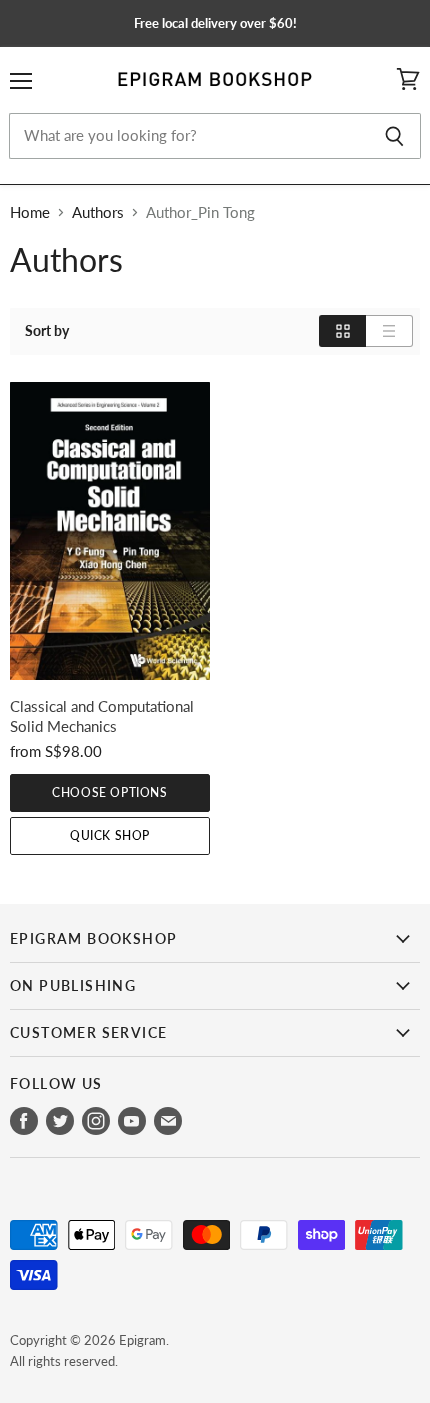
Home (30, 212)
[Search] (394, 136)
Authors (98, 212)
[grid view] (342, 331)
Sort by (47, 331)
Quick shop (110, 835)
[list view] (389, 331)
